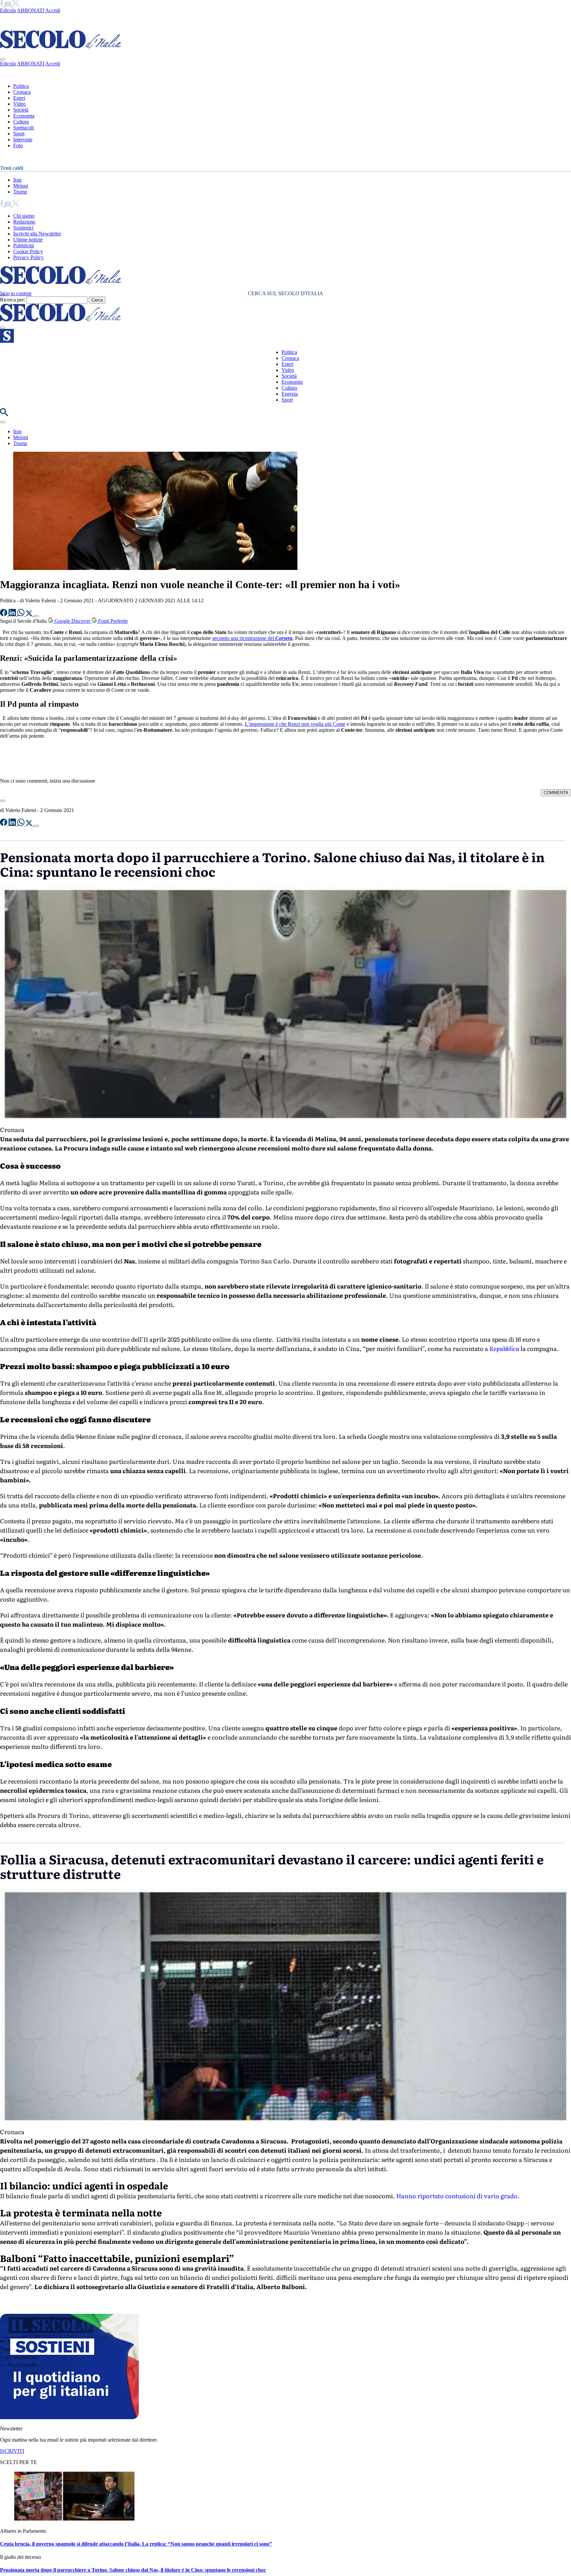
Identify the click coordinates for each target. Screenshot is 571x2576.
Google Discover (72, 621)
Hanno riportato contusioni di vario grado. (458, 2196)
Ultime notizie (28, 240)
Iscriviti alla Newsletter (37, 234)
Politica (21, 86)
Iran (17, 180)
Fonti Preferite (112, 621)
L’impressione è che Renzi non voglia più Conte (295, 724)
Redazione (24, 222)
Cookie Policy (28, 251)
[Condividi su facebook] (4, 614)
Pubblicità (24, 246)
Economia (24, 116)
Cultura (21, 122)
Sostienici (23, 228)
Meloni (21, 186)
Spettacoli (23, 128)
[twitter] (16, 4)
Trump (20, 192)
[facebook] (2, 4)
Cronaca (22, 92)
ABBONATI (31, 10)
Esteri (19, 98)
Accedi (53, 10)
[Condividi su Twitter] (30, 614)
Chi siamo (24, 216)
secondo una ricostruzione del (252, 638)
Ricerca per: (13, 300)
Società (21, 110)
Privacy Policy (28, 257)
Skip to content (16, 293)
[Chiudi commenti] (3, 801)
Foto (18, 145)
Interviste (23, 140)
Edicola (8, 10)
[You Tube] (8, 4)
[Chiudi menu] (3, 59)
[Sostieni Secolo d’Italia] (69, 2417)
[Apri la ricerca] (4, 414)
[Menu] (3, 328)
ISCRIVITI (12, 2451)
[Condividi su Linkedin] (13, 614)
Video (19, 104)
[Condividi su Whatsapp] (21, 614)
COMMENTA (556, 793)
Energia (290, 394)
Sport (19, 134)
